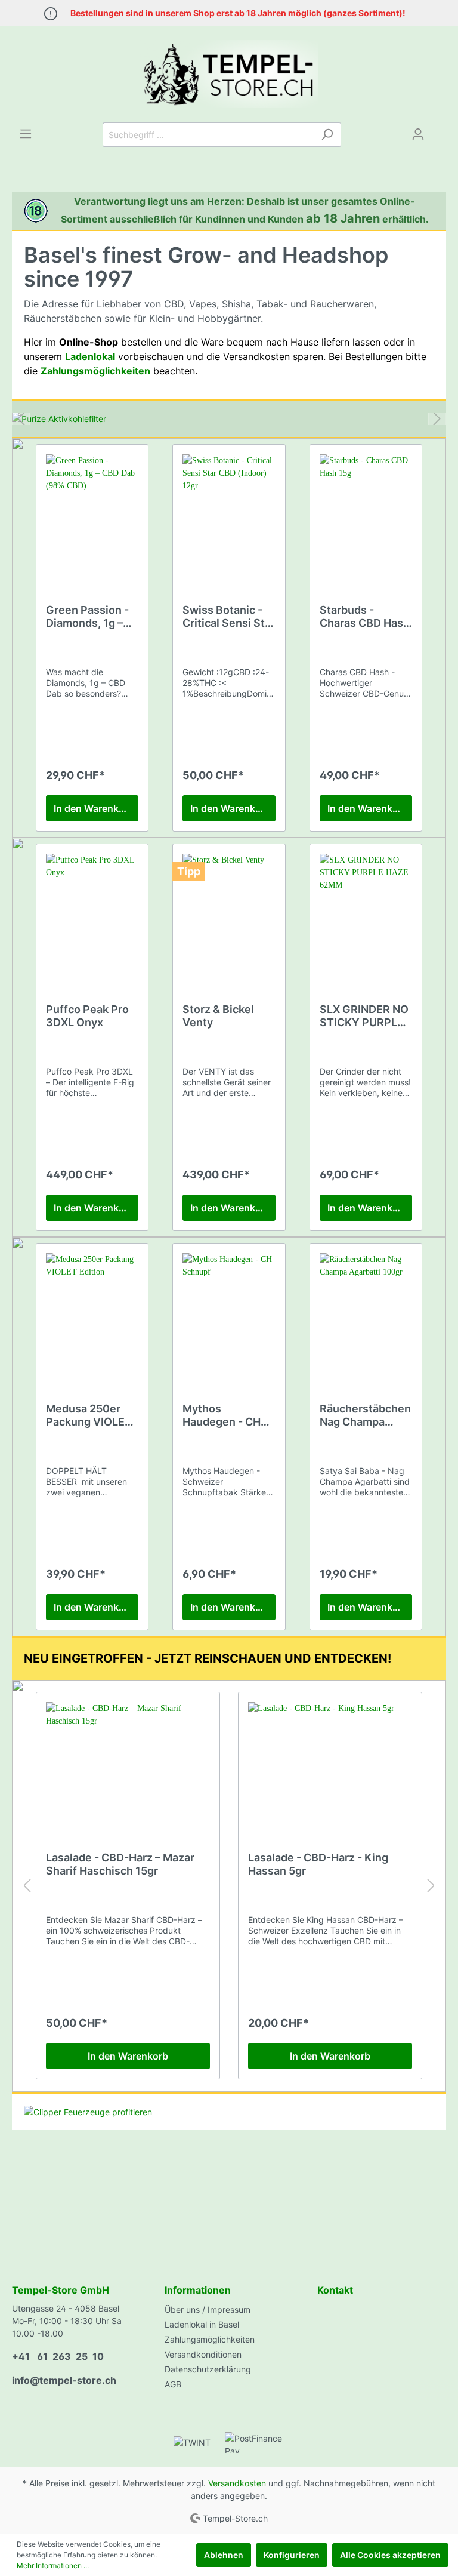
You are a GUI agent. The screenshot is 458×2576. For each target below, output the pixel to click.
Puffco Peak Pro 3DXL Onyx (87, 1016)
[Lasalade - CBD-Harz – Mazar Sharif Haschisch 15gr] (128, 1762)
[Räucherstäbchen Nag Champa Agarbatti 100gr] (366, 1313)
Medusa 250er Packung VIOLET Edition (89, 1415)
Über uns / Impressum (208, 2309)
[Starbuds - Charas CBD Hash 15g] (366, 514)
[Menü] (26, 134)
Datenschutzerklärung (208, 2369)
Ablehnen (224, 2555)
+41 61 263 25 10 (58, 2356)
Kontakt (335, 2290)
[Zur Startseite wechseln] (229, 74)
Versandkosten (237, 2483)
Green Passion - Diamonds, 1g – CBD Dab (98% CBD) (87, 617)
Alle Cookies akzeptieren (390, 2555)
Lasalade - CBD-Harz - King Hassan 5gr (318, 1864)
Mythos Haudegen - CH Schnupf (222, 1415)
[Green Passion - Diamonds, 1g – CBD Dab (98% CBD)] (92, 514)
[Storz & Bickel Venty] (229, 913)
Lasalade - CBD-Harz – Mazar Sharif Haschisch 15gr (120, 1864)
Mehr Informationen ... (53, 2566)
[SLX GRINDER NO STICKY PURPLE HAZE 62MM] (366, 913)
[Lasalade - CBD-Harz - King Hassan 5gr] (330, 1762)
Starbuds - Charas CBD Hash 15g (365, 617)
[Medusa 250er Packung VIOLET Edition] (92, 1313)
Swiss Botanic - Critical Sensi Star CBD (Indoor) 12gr (229, 617)
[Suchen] (327, 135)
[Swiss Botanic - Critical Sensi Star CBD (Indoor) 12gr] (229, 514)
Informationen (198, 2290)
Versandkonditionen (203, 2354)
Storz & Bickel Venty (218, 1016)
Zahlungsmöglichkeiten (210, 2339)
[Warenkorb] (439, 130)
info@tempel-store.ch (64, 2380)
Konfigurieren (292, 2555)
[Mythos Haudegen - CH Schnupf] (229, 1313)
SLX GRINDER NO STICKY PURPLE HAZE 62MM (364, 1016)
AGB (173, 2384)
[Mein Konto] (418, 134)
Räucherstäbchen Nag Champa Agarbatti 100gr (365, 1415)
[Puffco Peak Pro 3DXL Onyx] (92, 913)
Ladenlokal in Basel (202, 2324)
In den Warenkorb (94, 808)
